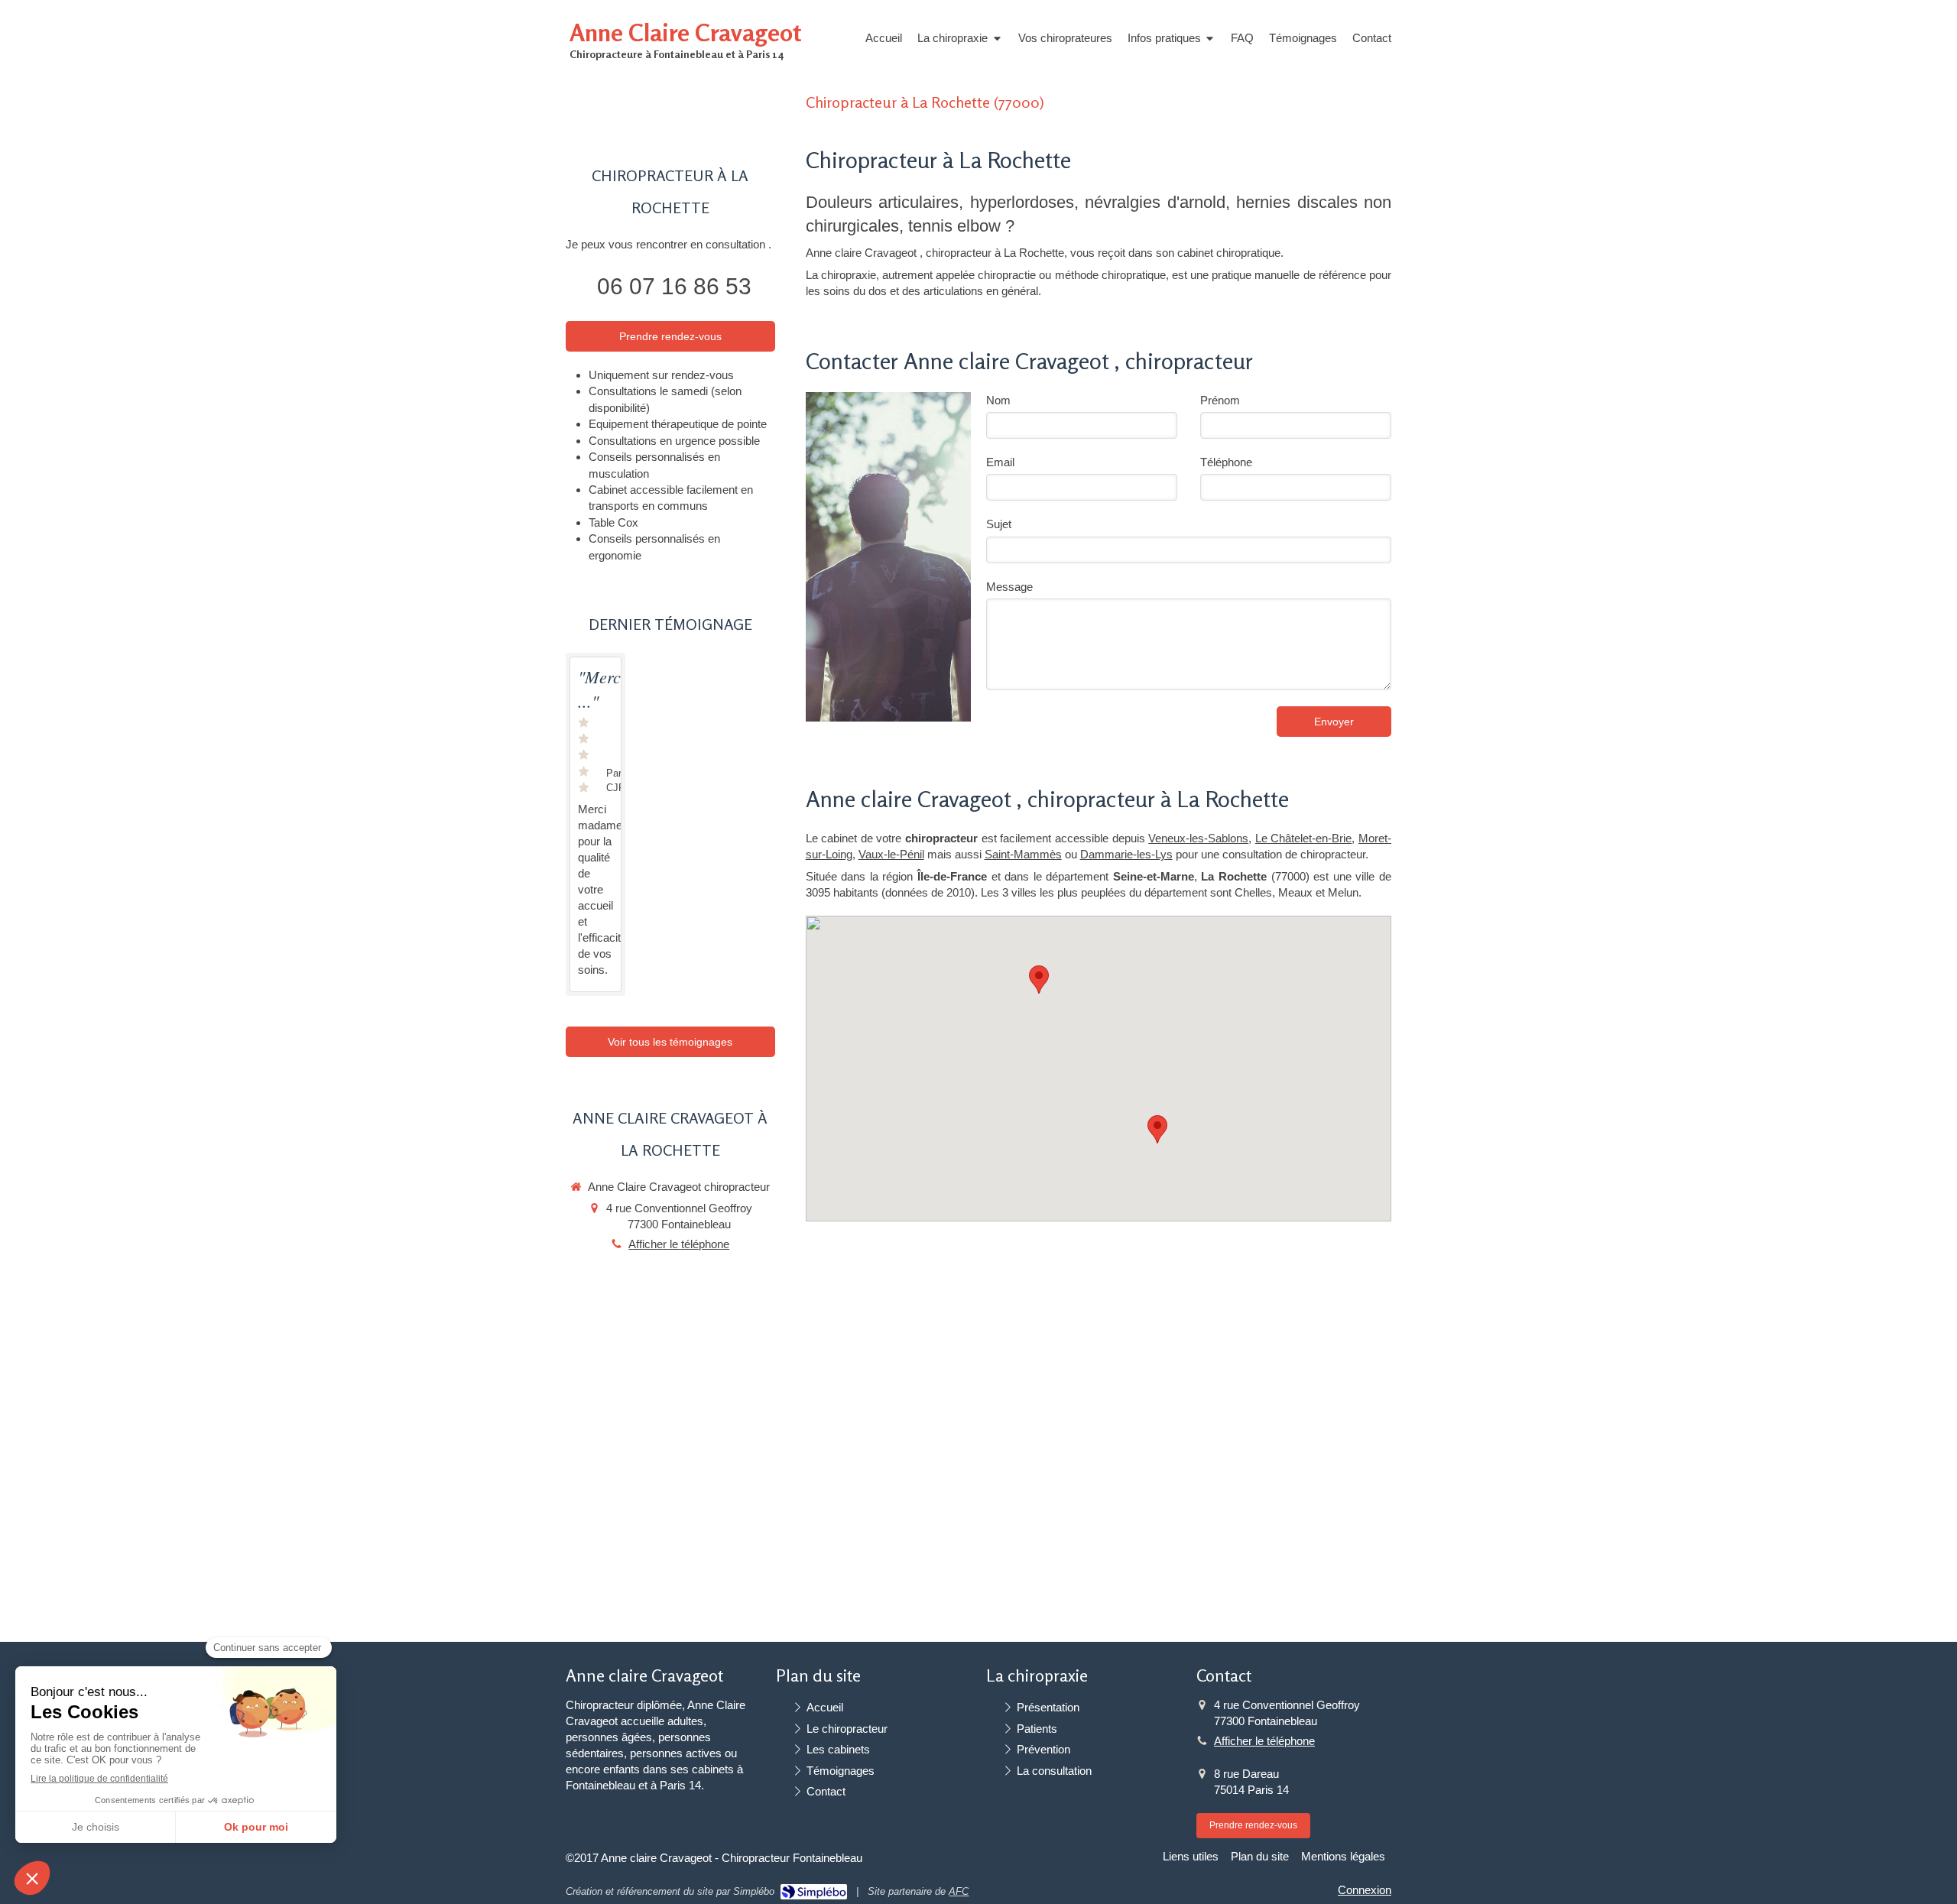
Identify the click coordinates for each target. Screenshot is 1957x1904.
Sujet (999, 524)
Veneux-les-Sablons (1198, 838)
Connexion (1365, 1890)
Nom (998, 400)
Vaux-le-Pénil (891, 854)
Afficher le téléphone (679, 1244)
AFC (959, 1891)
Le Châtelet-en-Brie (1304, 838)
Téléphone (1226, 462)
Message (1009, 587)
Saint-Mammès (1023, 854)
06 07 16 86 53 (674, 286)
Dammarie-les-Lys (1126, 854)
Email (1000, 462)
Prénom (1220, 400)
